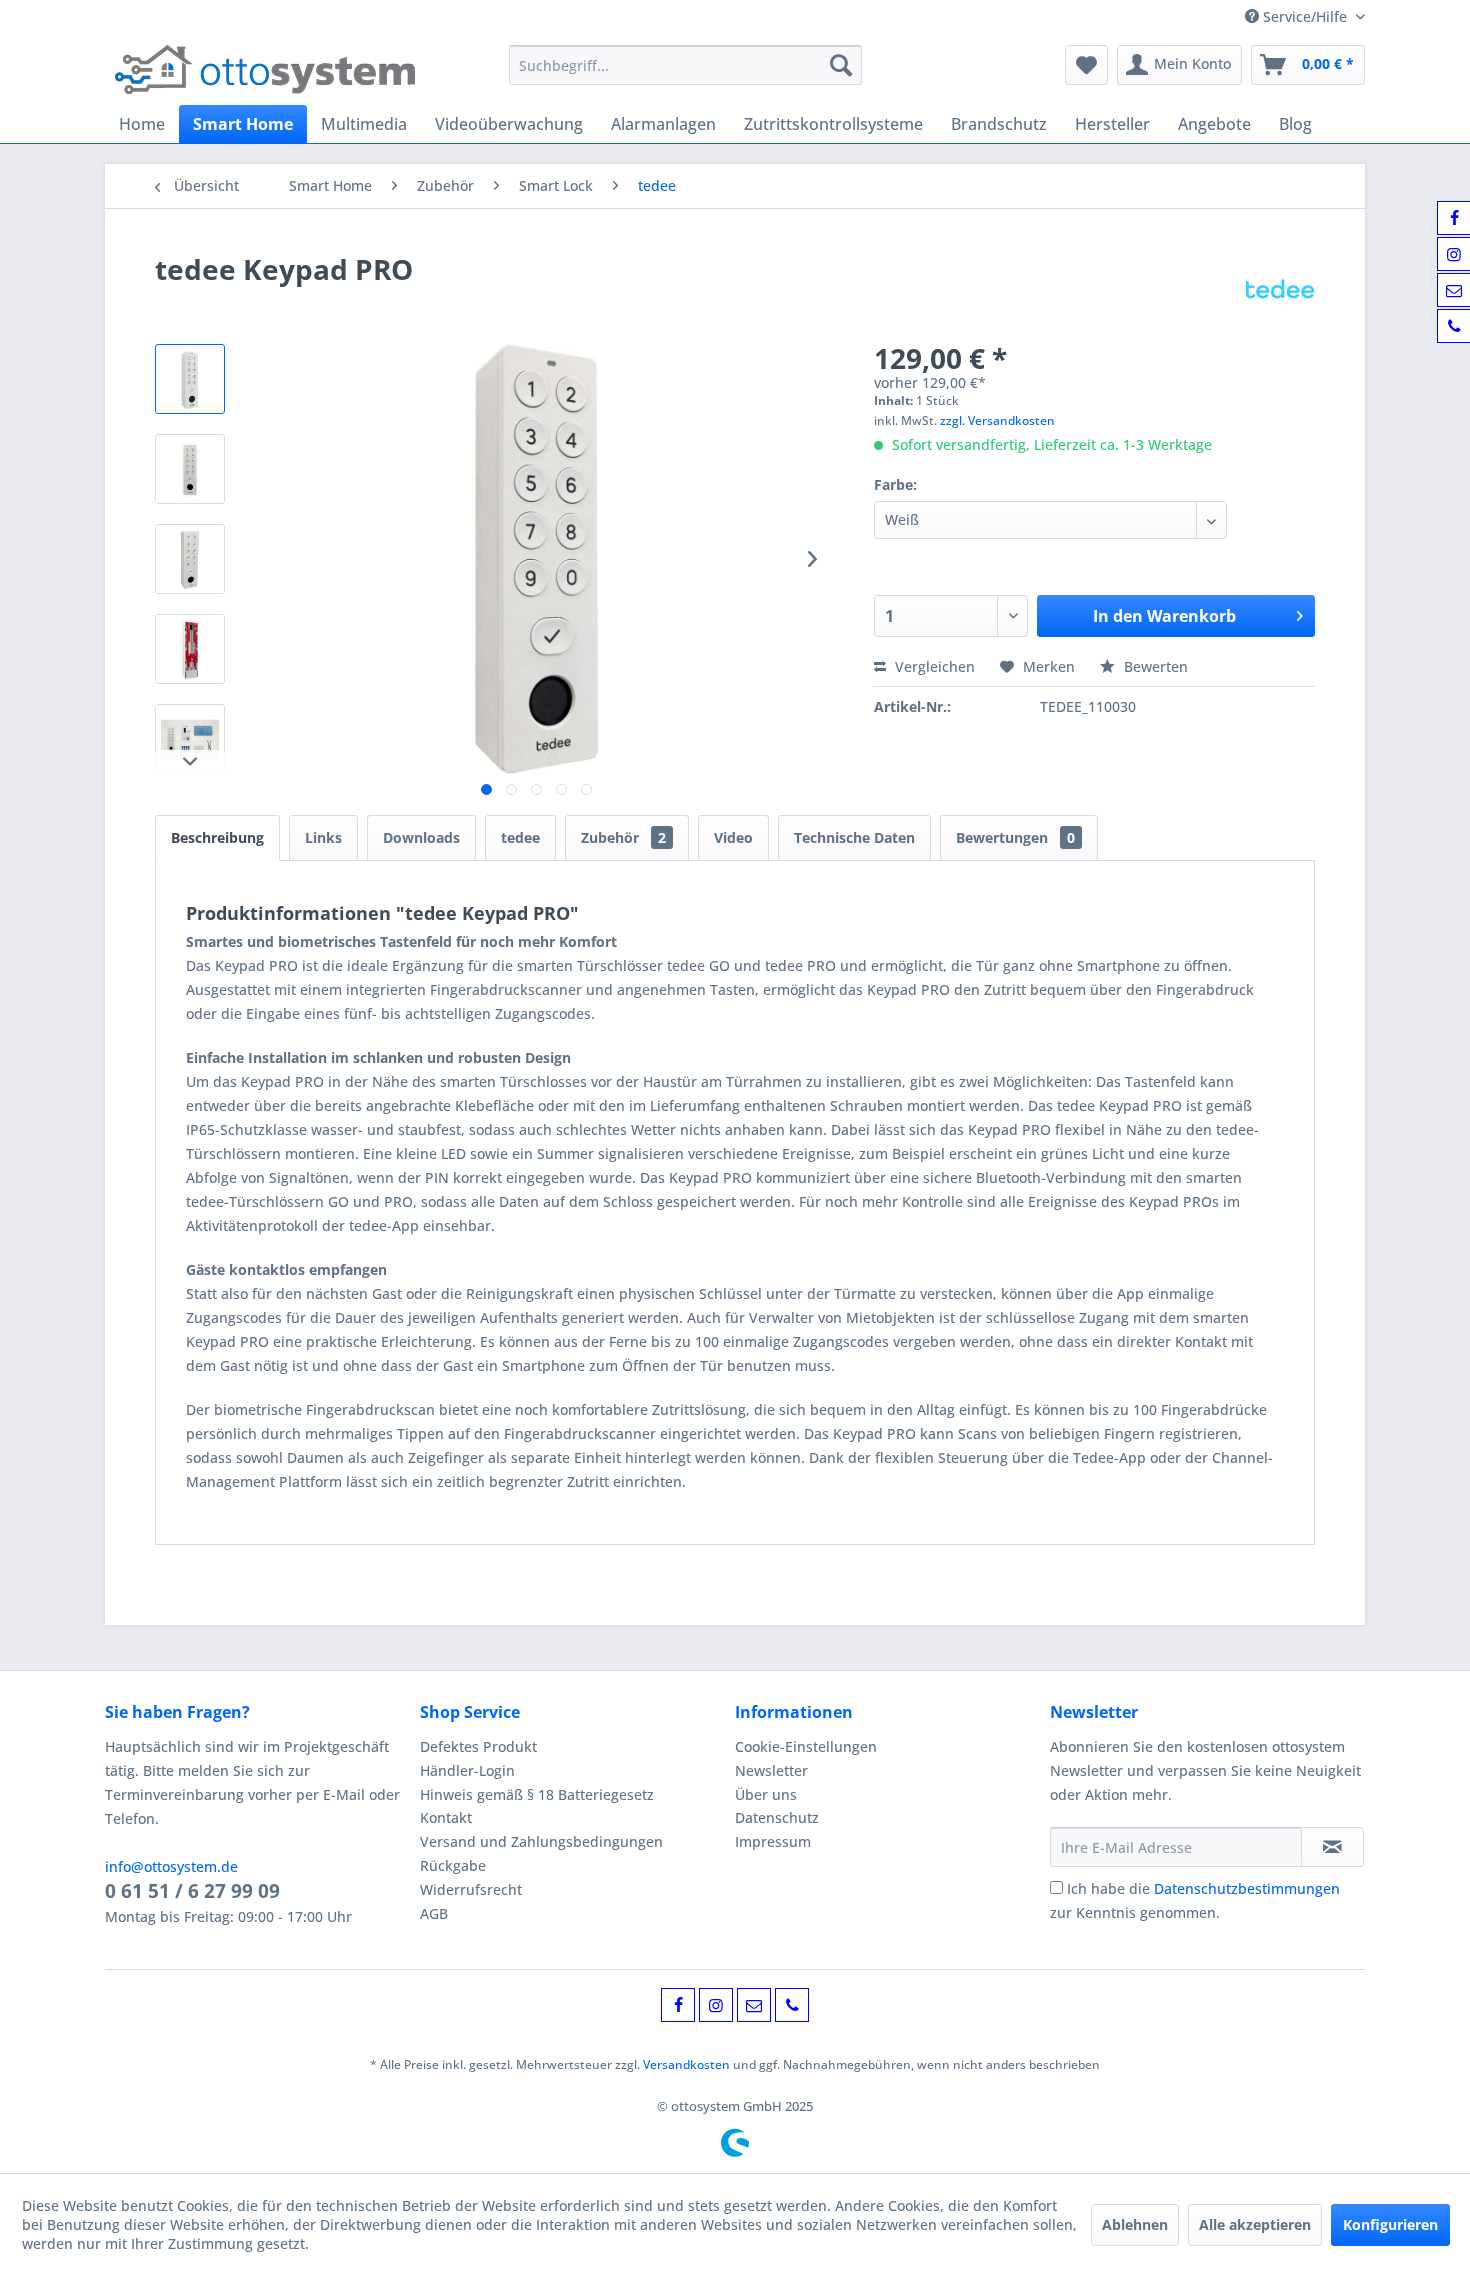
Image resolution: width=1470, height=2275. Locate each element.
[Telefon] (792, 2005)
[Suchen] (841, 65)
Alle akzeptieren (1255, 2224)
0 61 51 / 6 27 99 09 (192, 1891)
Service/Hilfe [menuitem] (1305, 16)
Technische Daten (854, 837)
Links (323, 837)
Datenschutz (777, 1817)
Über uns (766, 1794)
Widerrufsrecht (471, 1889)
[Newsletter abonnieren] (1332, 1847)
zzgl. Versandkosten (997, 420)
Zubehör (623, 837)
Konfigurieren (1390, 2224)
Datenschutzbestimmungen (1247, 1888)
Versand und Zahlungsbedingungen (541, 1841)
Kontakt (446, 1817)
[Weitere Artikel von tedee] (1280, 289)
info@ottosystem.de (171, 1866)
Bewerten (1154, 666)
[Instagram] (716, 2005)
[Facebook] (678, 2005)
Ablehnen (1135, 2224)
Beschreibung (217, 837)
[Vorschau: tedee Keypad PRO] (190, 379)
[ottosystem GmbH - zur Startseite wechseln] (265, 70)
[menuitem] (685, 65)
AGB (434, 1913)
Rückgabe (453, 1865)
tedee (520, 837)
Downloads (421, 837)
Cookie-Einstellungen (806, 1746)
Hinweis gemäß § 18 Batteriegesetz (537, 1794)
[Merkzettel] (1086, 65)
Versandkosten (686, 2064)
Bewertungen (1015, 837)
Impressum (773, 1841)
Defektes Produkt (478, 1746)
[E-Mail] (754, 2005)
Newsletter (771, 1770)
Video (733, 837)
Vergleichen (933, 666)
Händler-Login (467, 1770)
